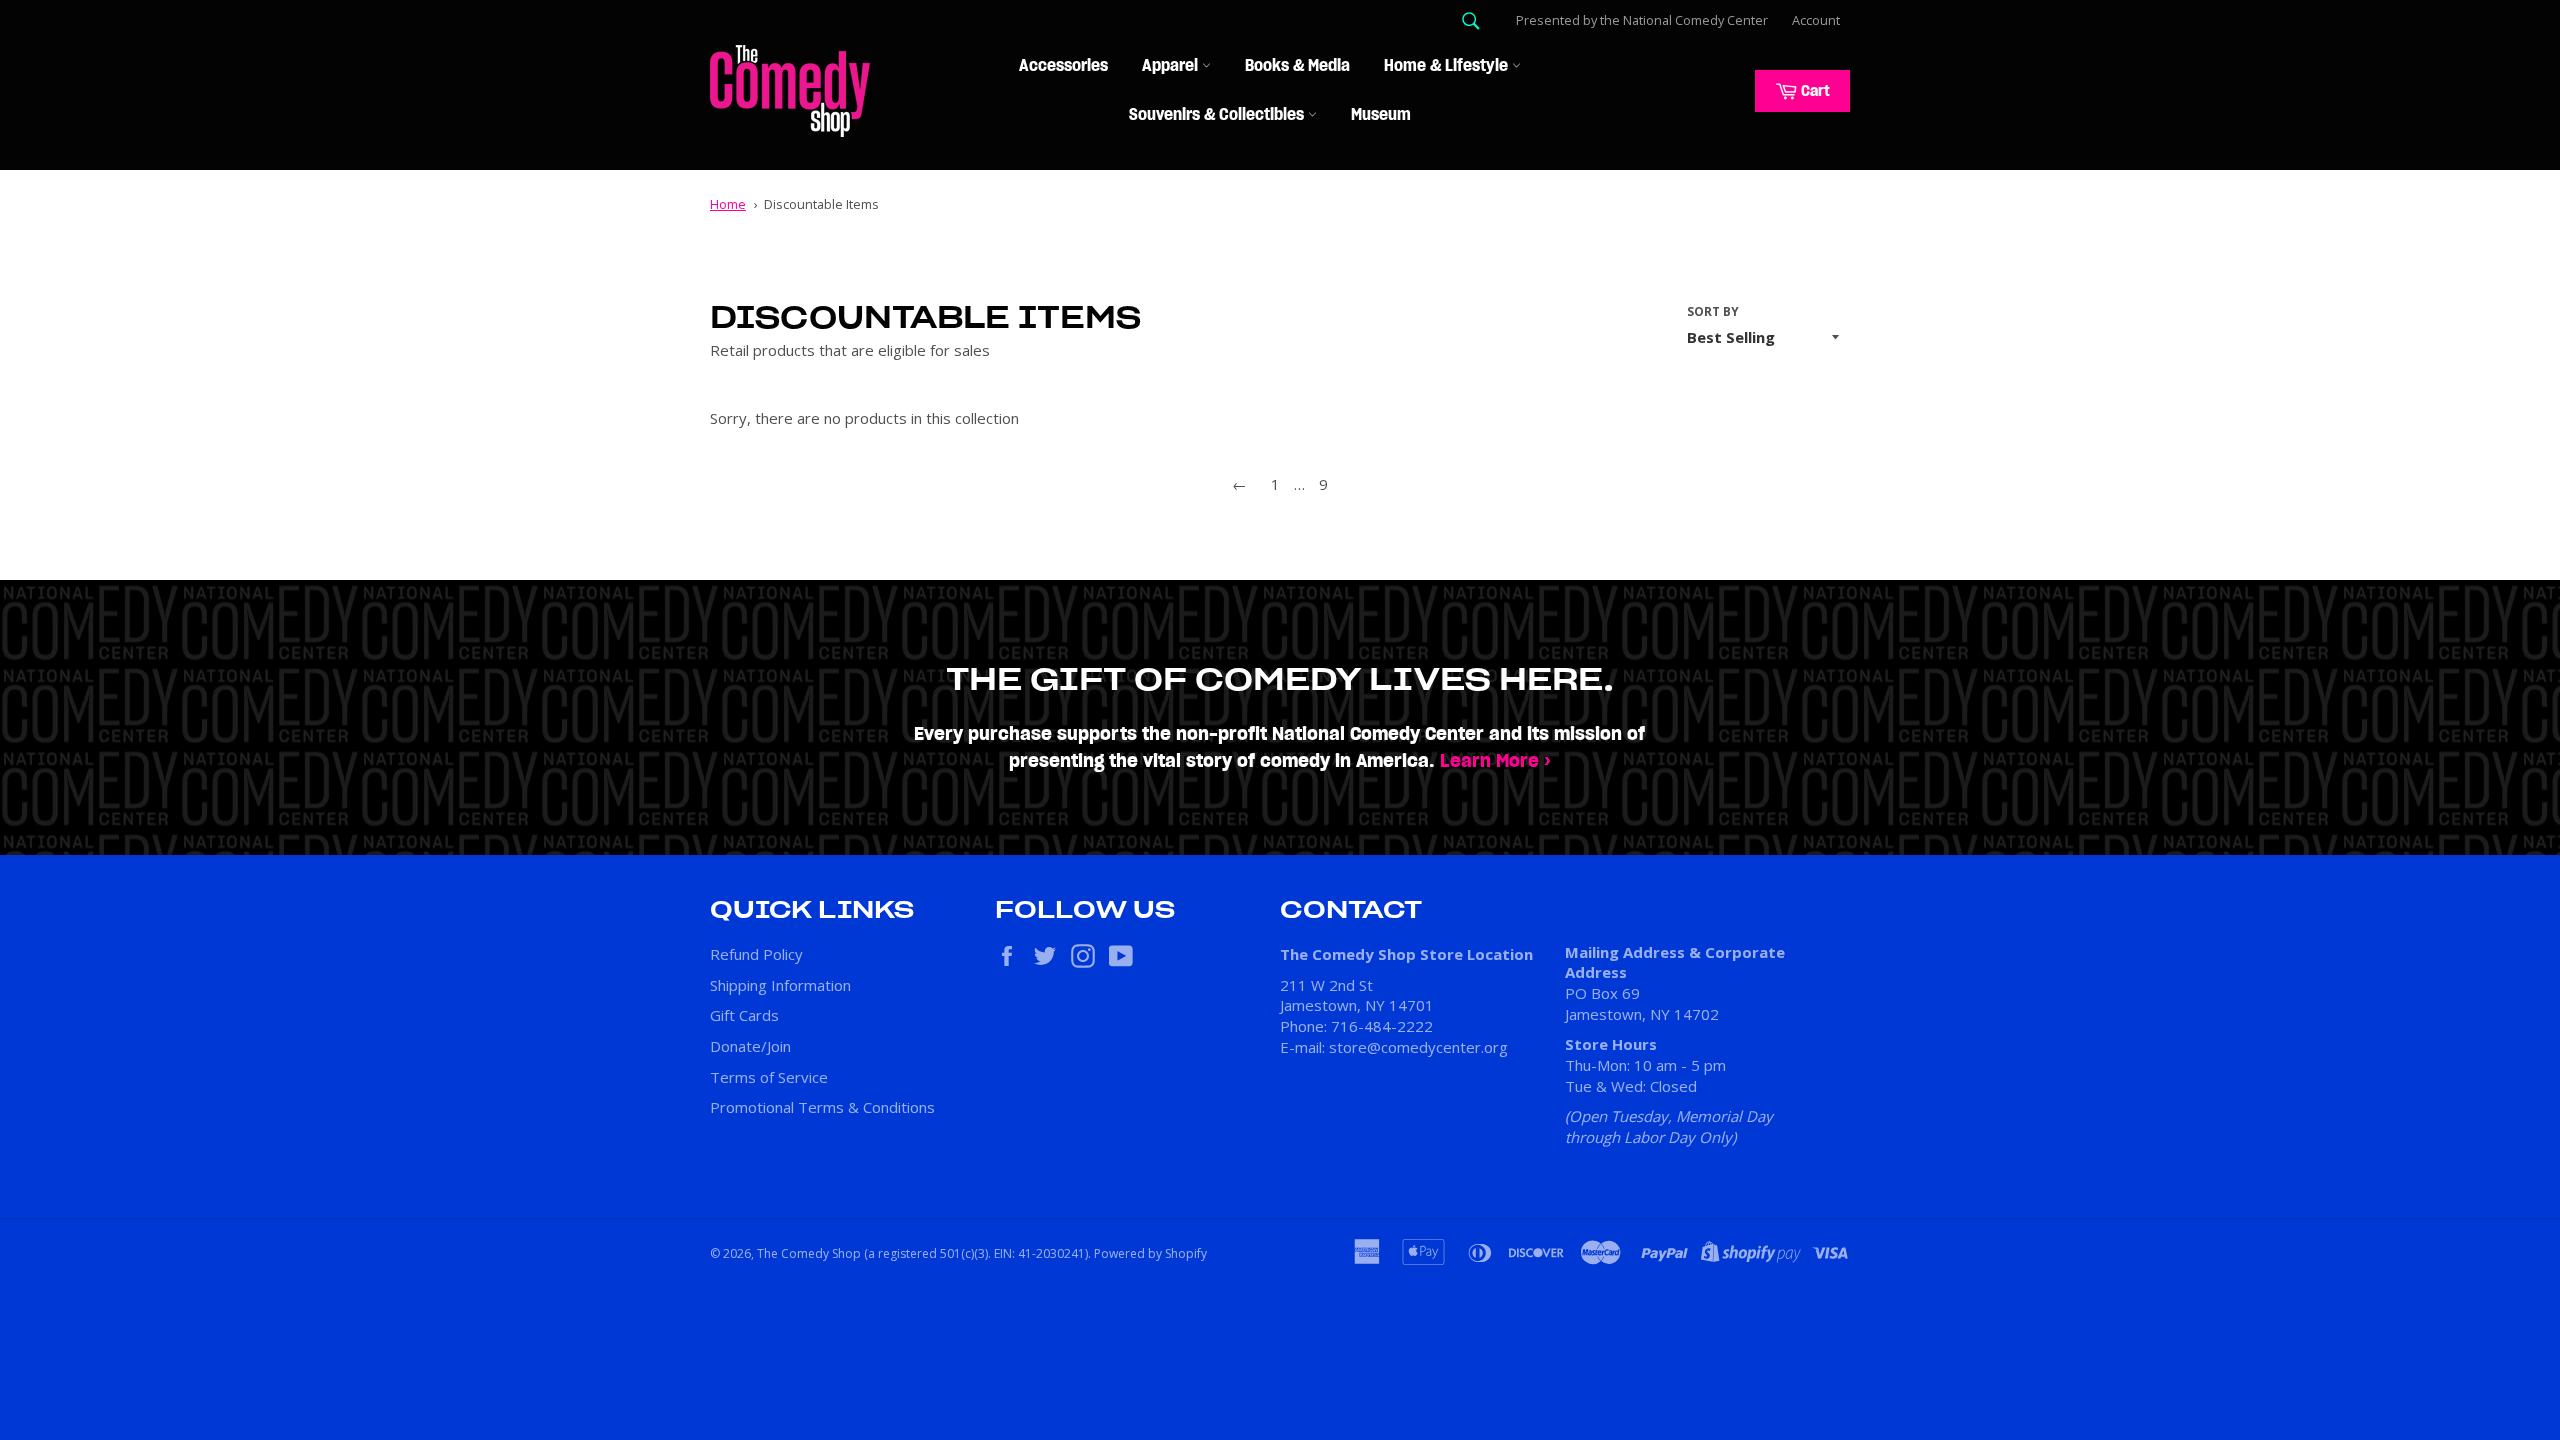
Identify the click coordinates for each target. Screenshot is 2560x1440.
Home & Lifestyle (1448, 66)
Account (1816, 20)
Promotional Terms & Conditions (822, 1107)
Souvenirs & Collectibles (1218, 115)
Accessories (1063, 66)
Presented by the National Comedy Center (1642, 20)
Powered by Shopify (1150, 1253)
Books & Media (1297, 66)
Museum (1381, 115)
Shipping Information (780, 985)
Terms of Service (769, 1077)
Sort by (1713, 312)
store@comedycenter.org (1418, 1047)
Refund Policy (756, 954)
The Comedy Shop (809, 1253)
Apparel (1172, 66)
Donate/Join (750, 1046)
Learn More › (1495, 761)
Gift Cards (744, 1015)
